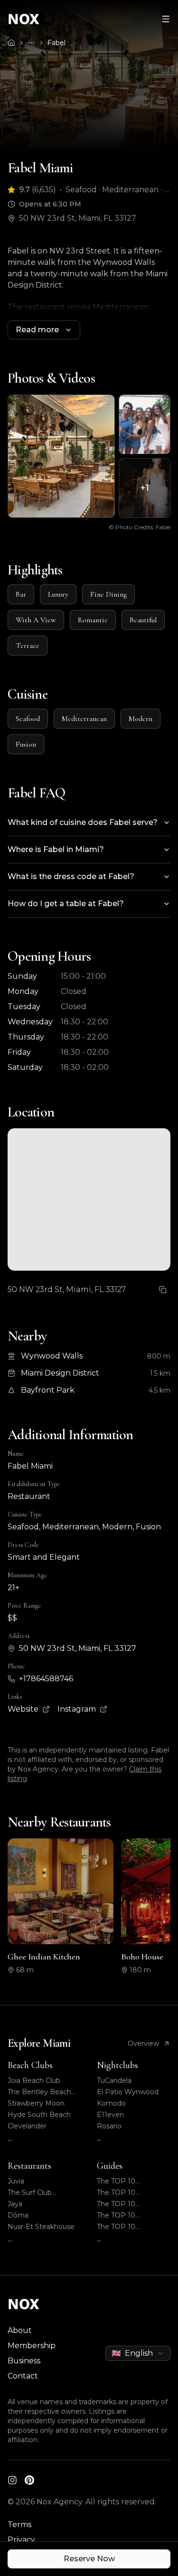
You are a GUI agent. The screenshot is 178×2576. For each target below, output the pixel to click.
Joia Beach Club (34, 2080)
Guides (110, 2166)
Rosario (109, 2126)
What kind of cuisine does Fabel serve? (83, 822)
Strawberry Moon (36, 2103)
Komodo (111, 2103)
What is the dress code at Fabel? (71, 876)
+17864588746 (46, 1679)
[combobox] (138, 2353)
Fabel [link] (56, 43)
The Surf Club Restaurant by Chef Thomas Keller (40, 2193)
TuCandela (114, 2080)
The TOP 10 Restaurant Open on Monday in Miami (131, 2227)
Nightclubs (117, 2065)
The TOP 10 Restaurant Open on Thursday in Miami (131, 2204)
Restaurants (29, 2166)
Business (24, 2361)
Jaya (15, 2204)
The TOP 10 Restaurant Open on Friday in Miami (131, 2215)
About (20, 2330)
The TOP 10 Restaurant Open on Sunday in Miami (131, 2181)
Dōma (18, 2215)
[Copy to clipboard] (163, 1290)
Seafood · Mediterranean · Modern (118, 190)
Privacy (21, 2540)
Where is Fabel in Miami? (56, 849)
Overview (143, 2043)
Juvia (16, 2181)
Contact (23, 2376)
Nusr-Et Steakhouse (41, 2227)
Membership (32, 2346)
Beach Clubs (30, 2065)
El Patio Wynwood (128, 2092)
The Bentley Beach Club (39, 2092)
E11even (110, 2115)
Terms (19, 2524)
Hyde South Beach (39, 2115)
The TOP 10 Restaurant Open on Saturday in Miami (131, 2193)
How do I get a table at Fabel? (66, 904)
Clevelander (27, 2126)
